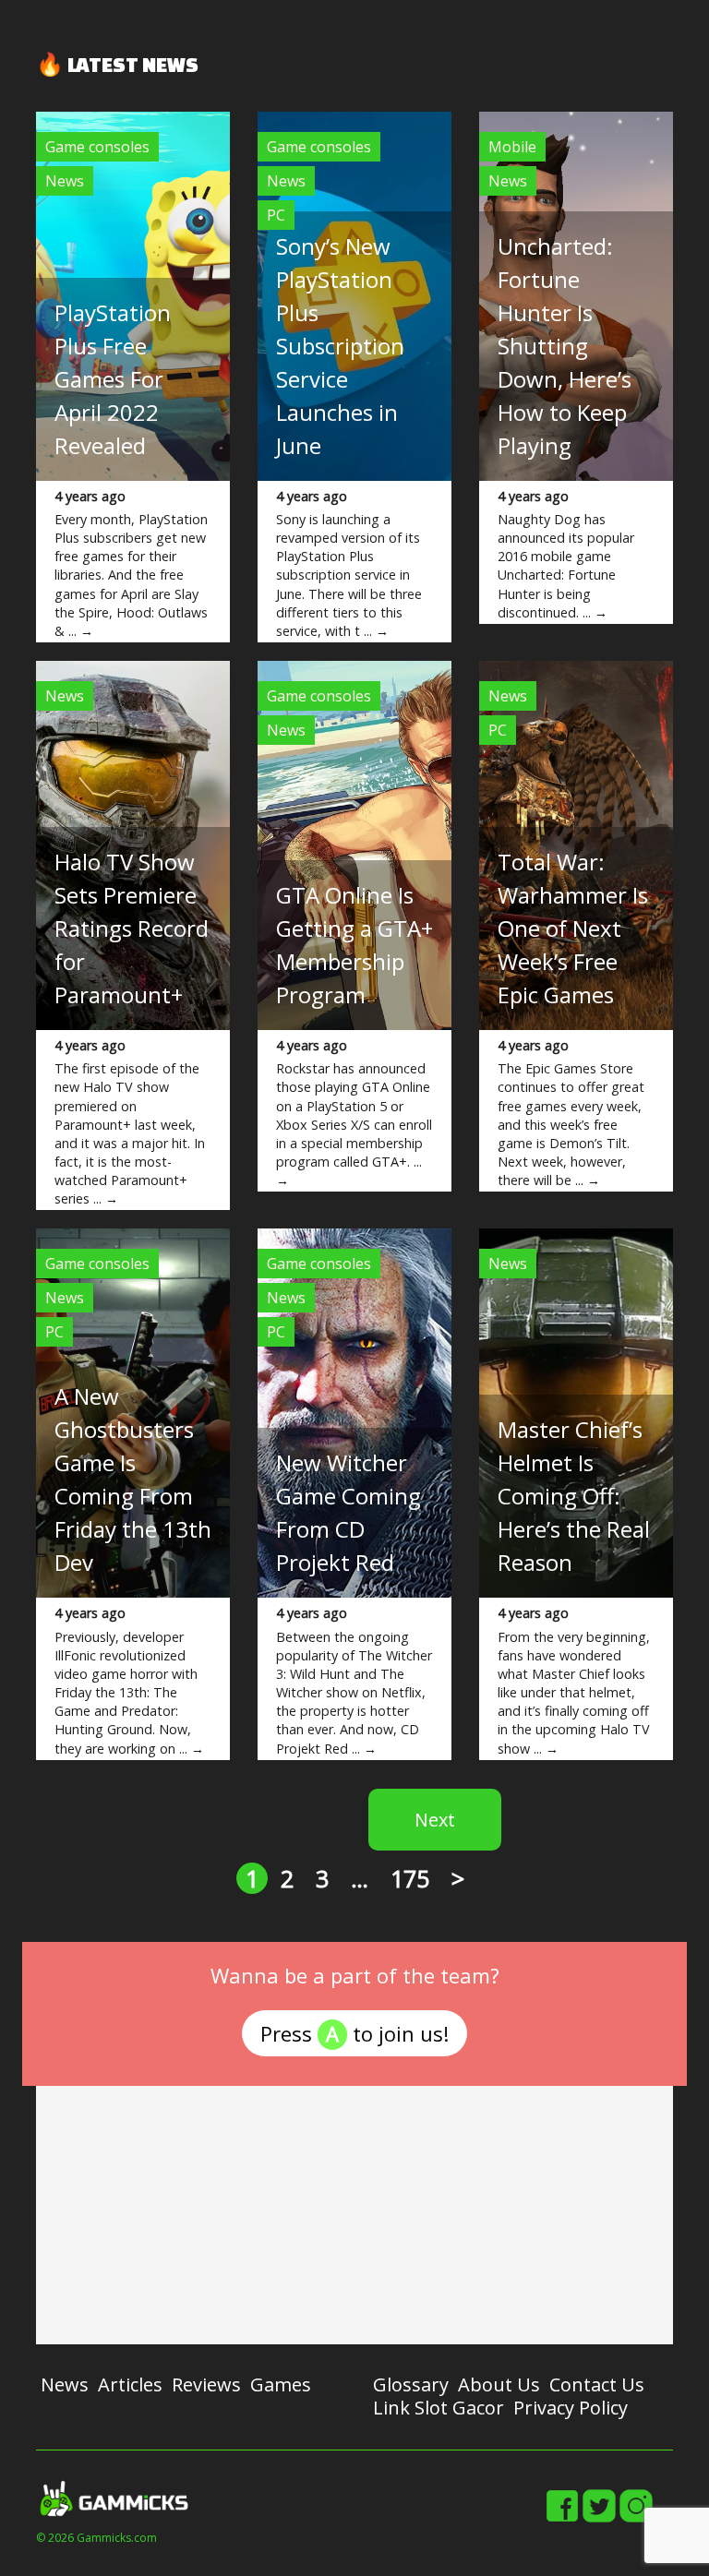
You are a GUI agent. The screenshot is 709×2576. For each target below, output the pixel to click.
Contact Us (597, 2384)
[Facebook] (562, 2519)
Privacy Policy (571, 2408)
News (65, 181)
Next (435, 1820)
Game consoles (97, 147)
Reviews (206, 2384)
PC (276, 215)
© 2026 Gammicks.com (96, 2538)
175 (410, 1878)
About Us (499, 2384)
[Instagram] (636, 2519)
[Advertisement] (354, 2215)
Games (281, 2384)
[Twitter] (599, 2519)
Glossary (411, 2384)
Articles (130, 2384)
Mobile (512, 147)
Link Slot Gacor (439, 2408)
